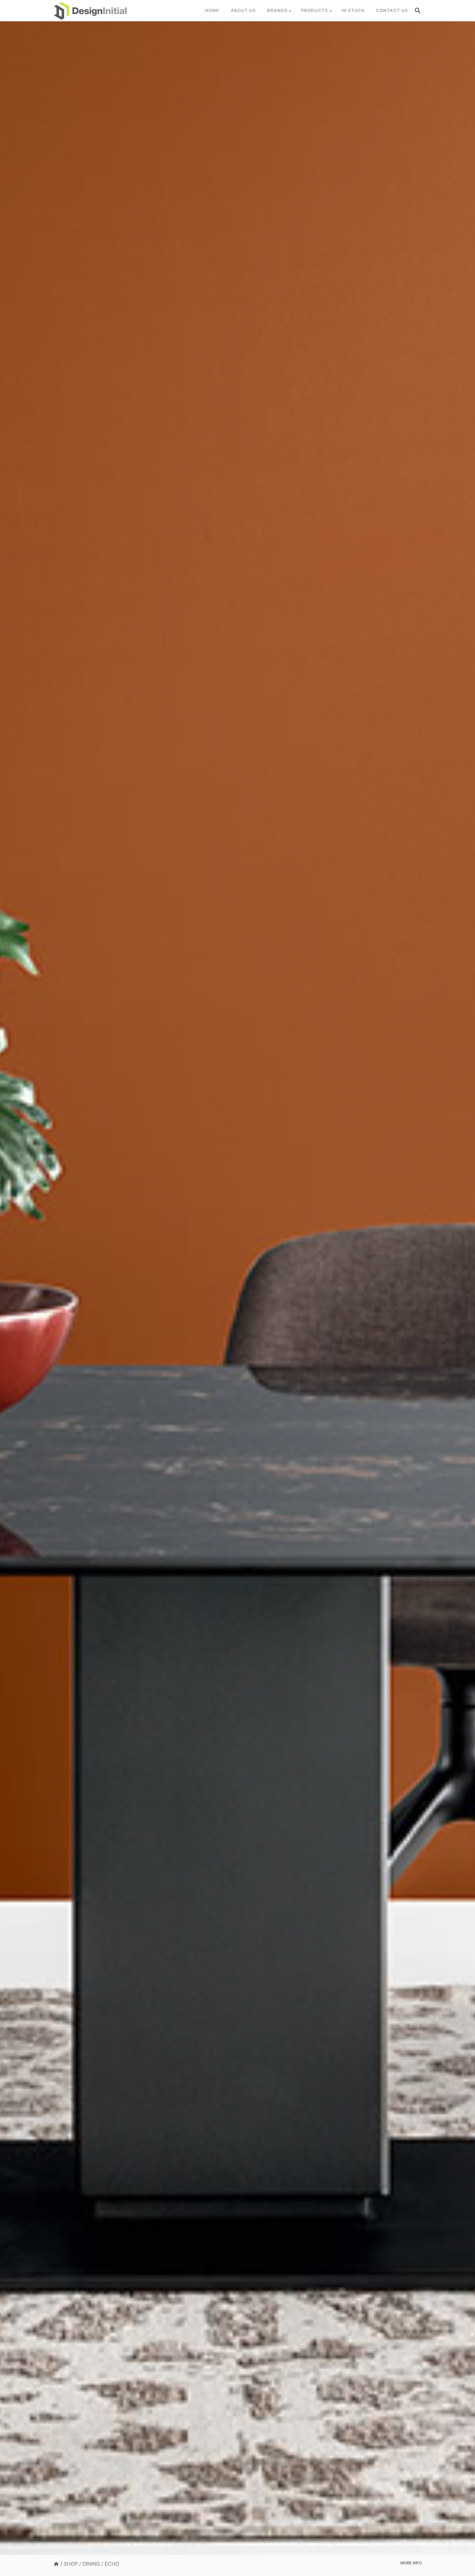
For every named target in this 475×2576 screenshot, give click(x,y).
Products (315, 10)
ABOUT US (243, 10)
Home (212, 10)
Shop (71, 2564)
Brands (277, 10)
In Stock (353, 10)
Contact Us (392, 10)
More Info (411, 2563)
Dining (91, 2564)
